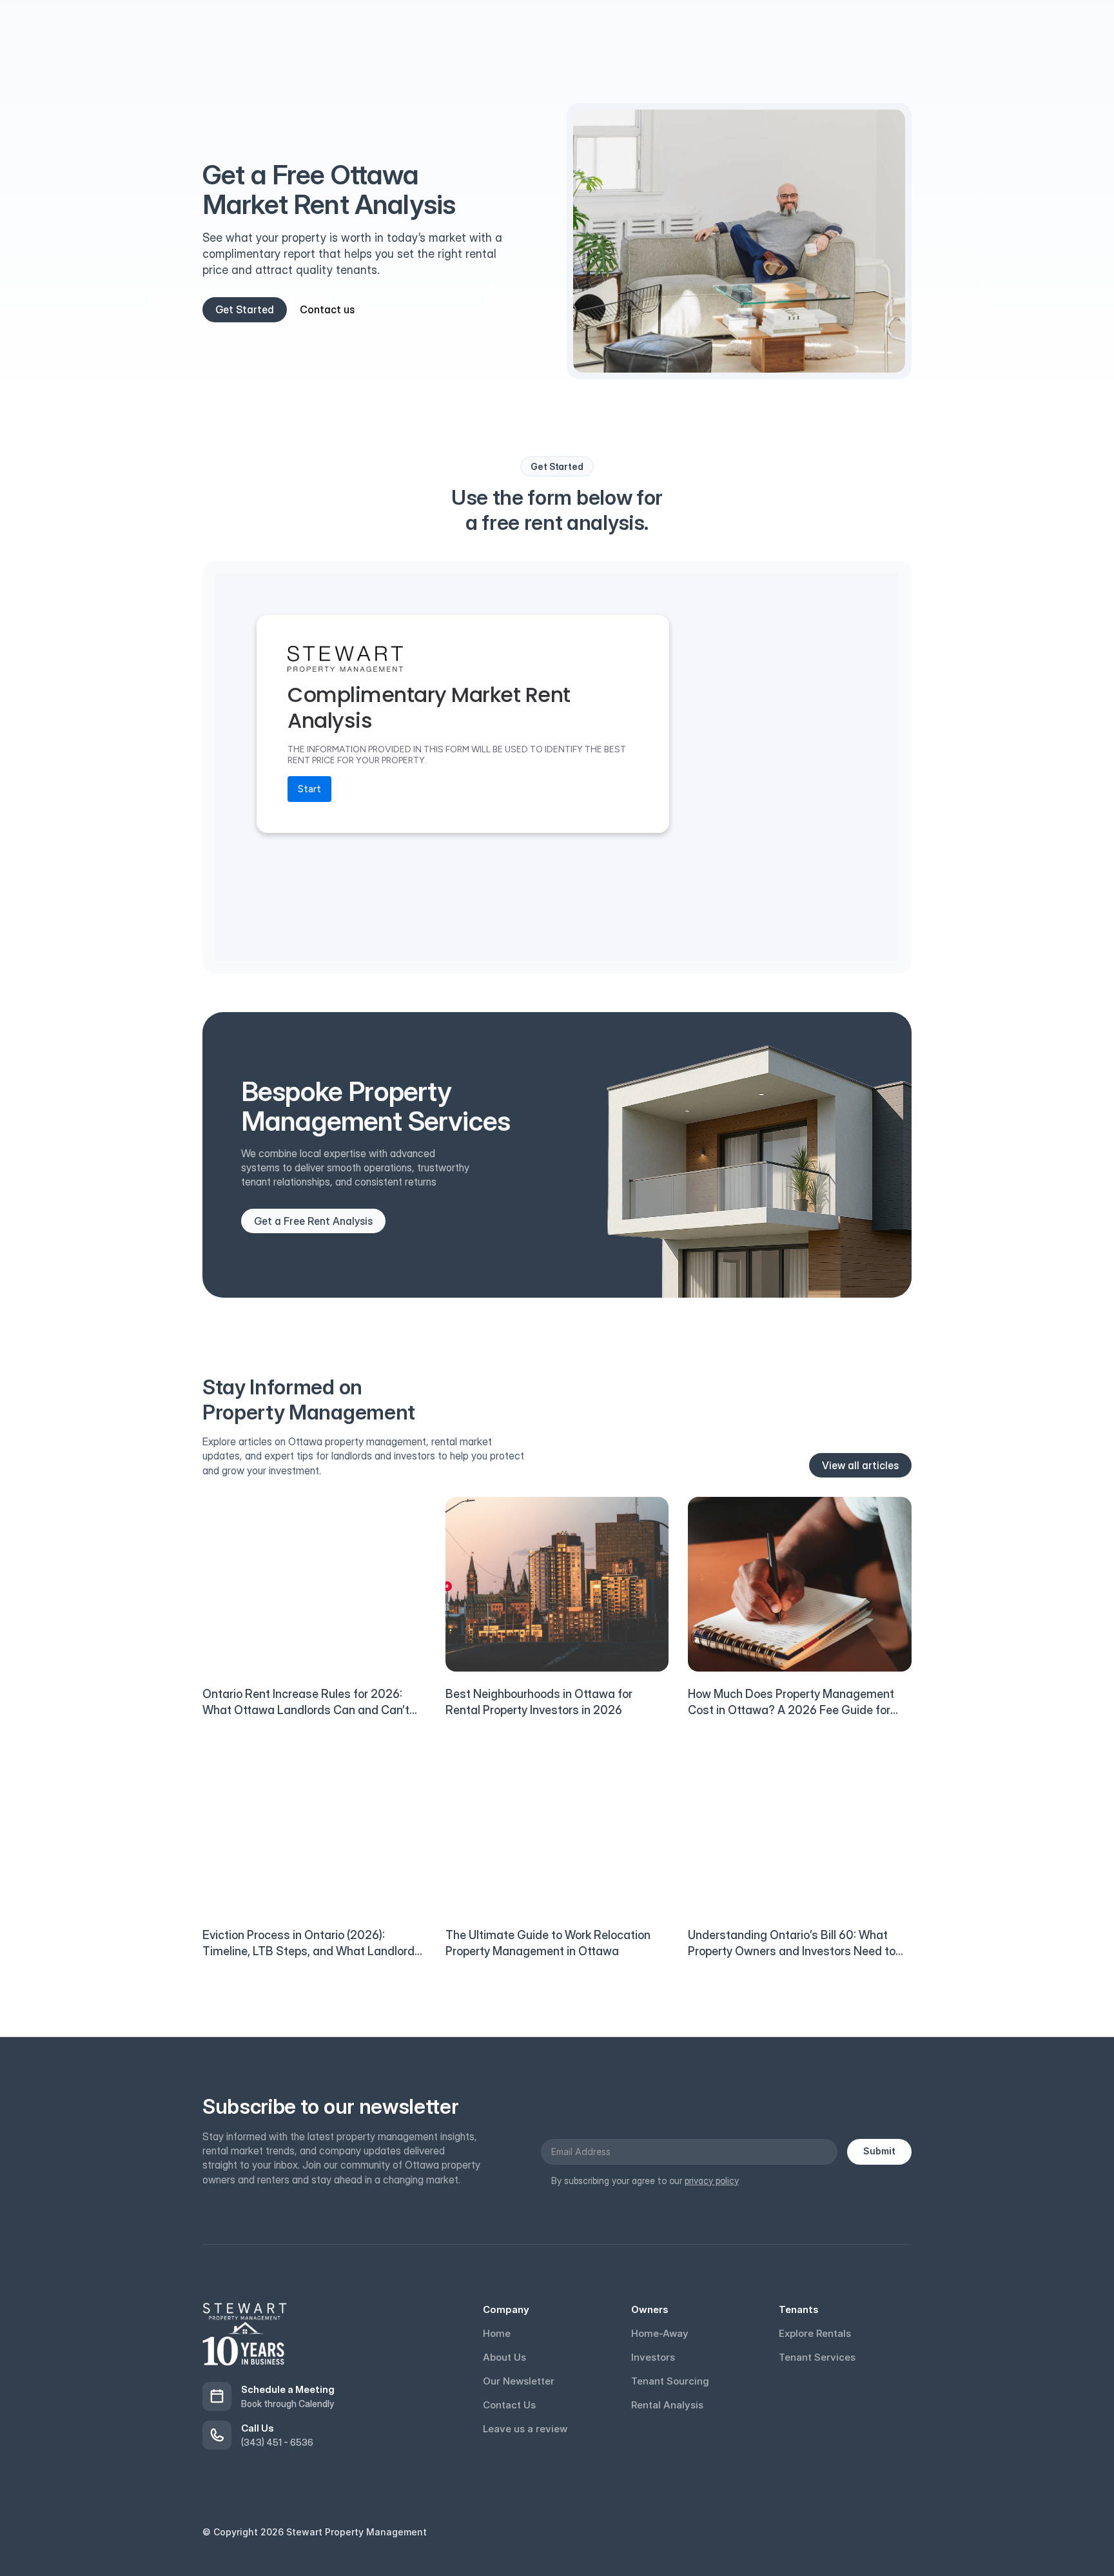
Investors (653, 2357)
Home (497, 2333)
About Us (504, 2357)
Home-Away (660, 2333)
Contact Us (509, 2405)
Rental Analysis (667, 2405)
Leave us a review (525, 2429)
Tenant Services (817, 2357)
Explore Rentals (815, 2333)
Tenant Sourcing (670, 2381)
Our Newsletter (519, 2381)
